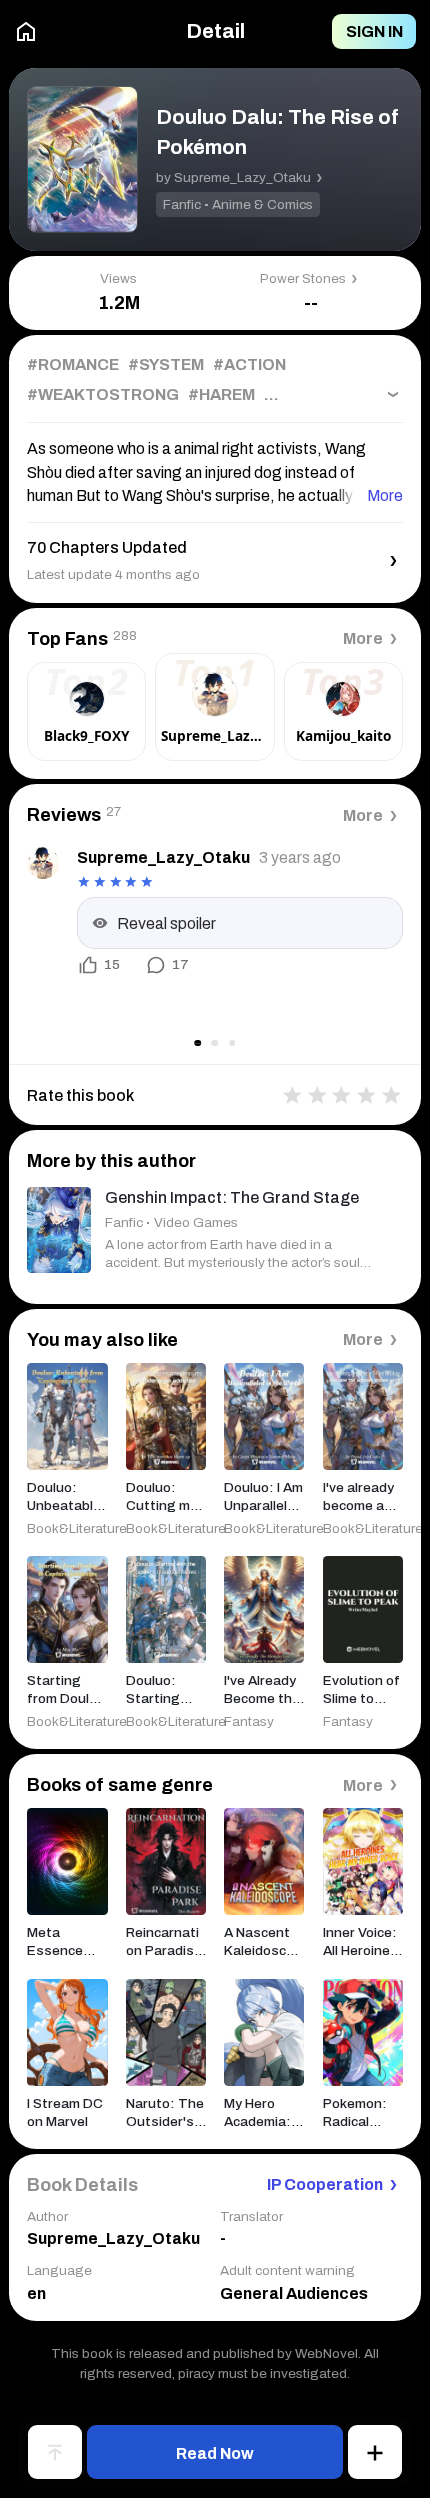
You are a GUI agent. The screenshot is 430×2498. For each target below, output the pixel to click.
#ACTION (249, 364)
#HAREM (221, 394)
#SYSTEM (166, 364)
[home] (26, 31)
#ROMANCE (73, 364)
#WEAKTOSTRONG (103, 394)
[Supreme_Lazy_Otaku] (43, 863)
